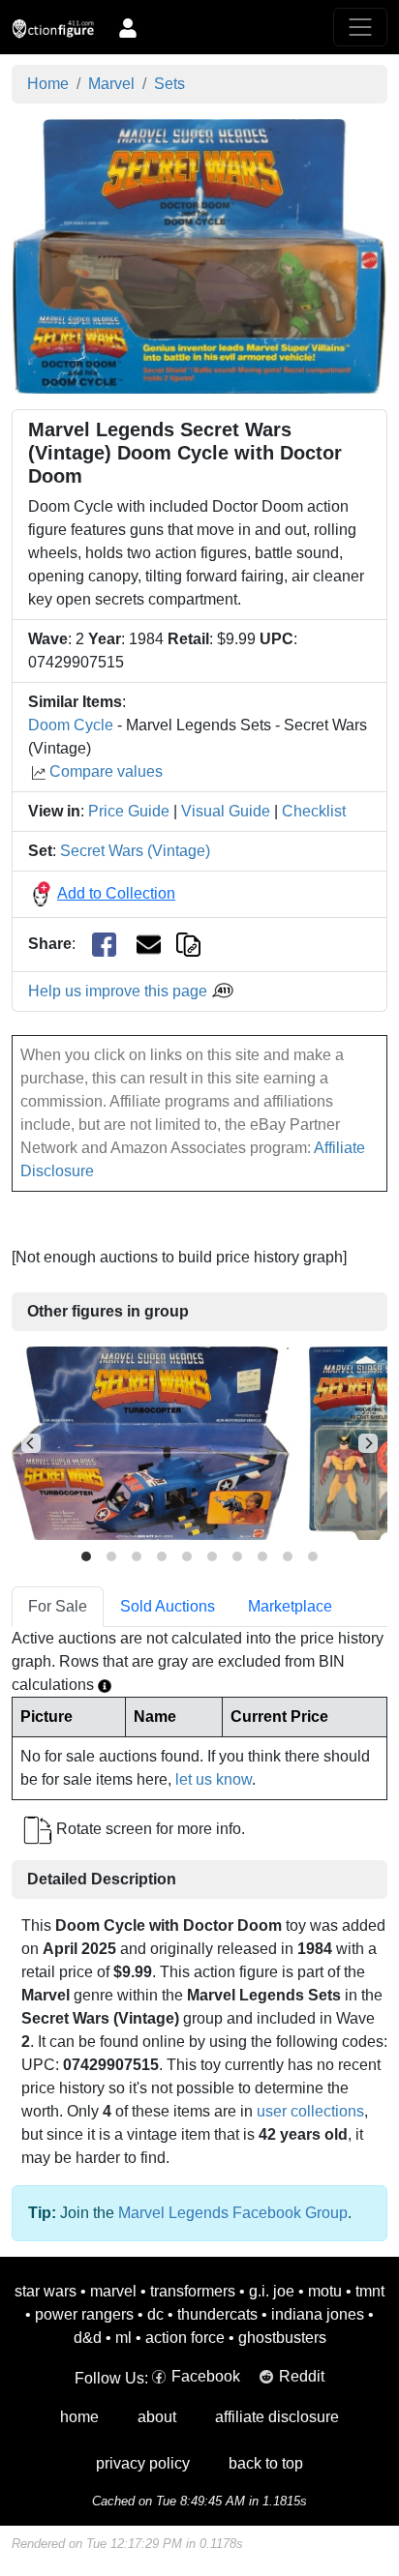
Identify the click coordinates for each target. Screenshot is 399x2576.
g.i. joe (272, 2291)
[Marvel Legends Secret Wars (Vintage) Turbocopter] (151, 1442)
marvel (113, 2291)
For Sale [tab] (58, 1606)
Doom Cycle (71, 725)
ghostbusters (282, 2338)
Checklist (314, 811)
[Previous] (31, 1443)
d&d (88, 2338)
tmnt (370, 2291)
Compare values (106, 771)
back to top (266, 2463)
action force (185, 2338)
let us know (214, 1779)
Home (48, 84)
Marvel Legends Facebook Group (233, 2213)
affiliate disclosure (277, 2417)
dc (155, 2314)
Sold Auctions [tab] (168, 1606)
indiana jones (318, 2314)
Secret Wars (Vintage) (135, 851)
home (79, 2417)
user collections (310, 2111)
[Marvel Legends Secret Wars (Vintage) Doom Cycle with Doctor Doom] (199, 255)
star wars (46, 2291)
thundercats (217, 2314)
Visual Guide (226, 811)
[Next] (368, 1443)
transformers (193, 2291)
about (157, 2417)
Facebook (206, 2376)
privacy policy (143, 2463)
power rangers (84, 2314)
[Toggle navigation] (360, 27)
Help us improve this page (120, 991)
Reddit (302, 2376)
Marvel (111, 84)
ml (123, 2338)
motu (325, 2291)
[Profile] (128, 27)
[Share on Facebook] (104, 945)
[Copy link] (188, 944)
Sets (169, 84)
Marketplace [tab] (290, 1606)
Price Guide (129, 811)
